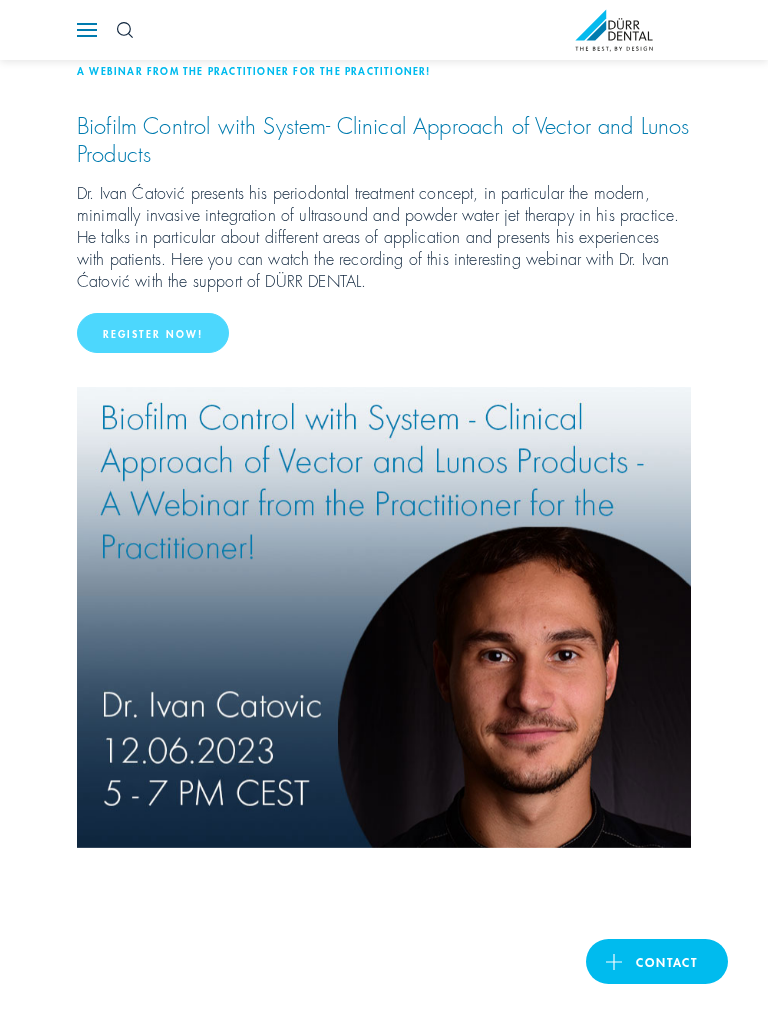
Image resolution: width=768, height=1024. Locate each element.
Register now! (153, 333)
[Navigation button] (87, 30)
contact (667, 961)
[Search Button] (125, 30)
